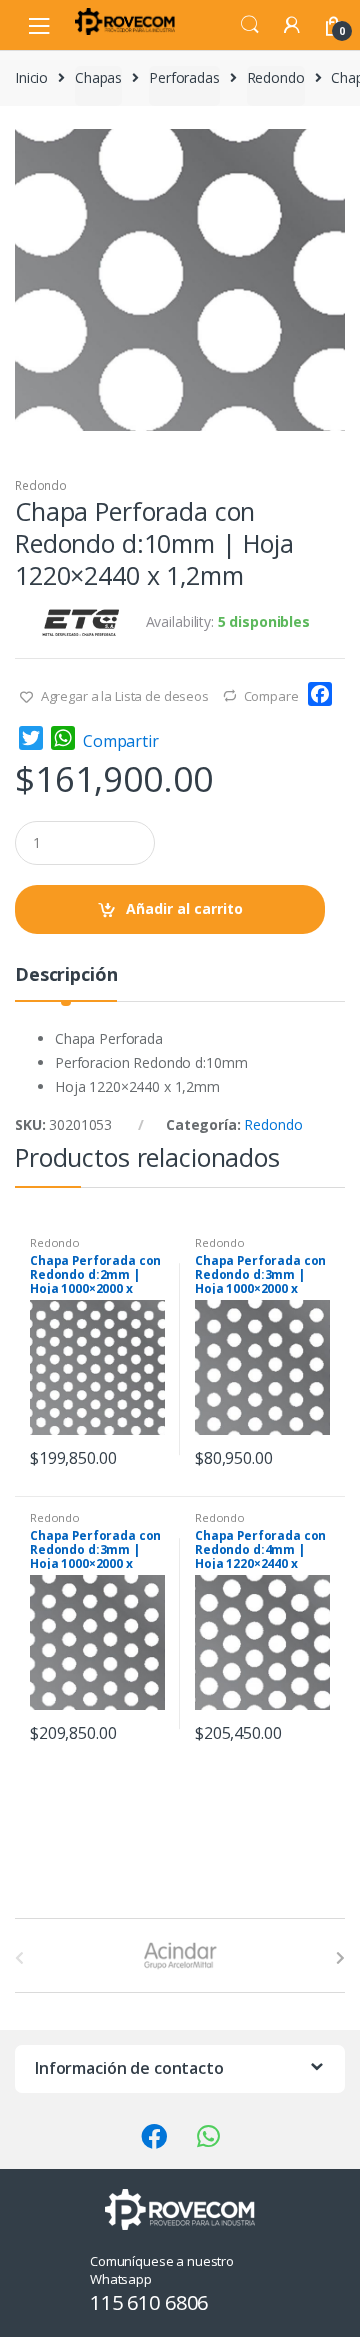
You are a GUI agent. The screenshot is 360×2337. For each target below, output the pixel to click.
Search (250, 25)
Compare (271, 696)
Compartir (121, 741)
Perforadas (184, 77)
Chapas (98, 77)
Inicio (31, 77)
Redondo (276, 77)
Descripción (66, 975)
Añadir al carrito (184, 908)
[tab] (66, 982)
